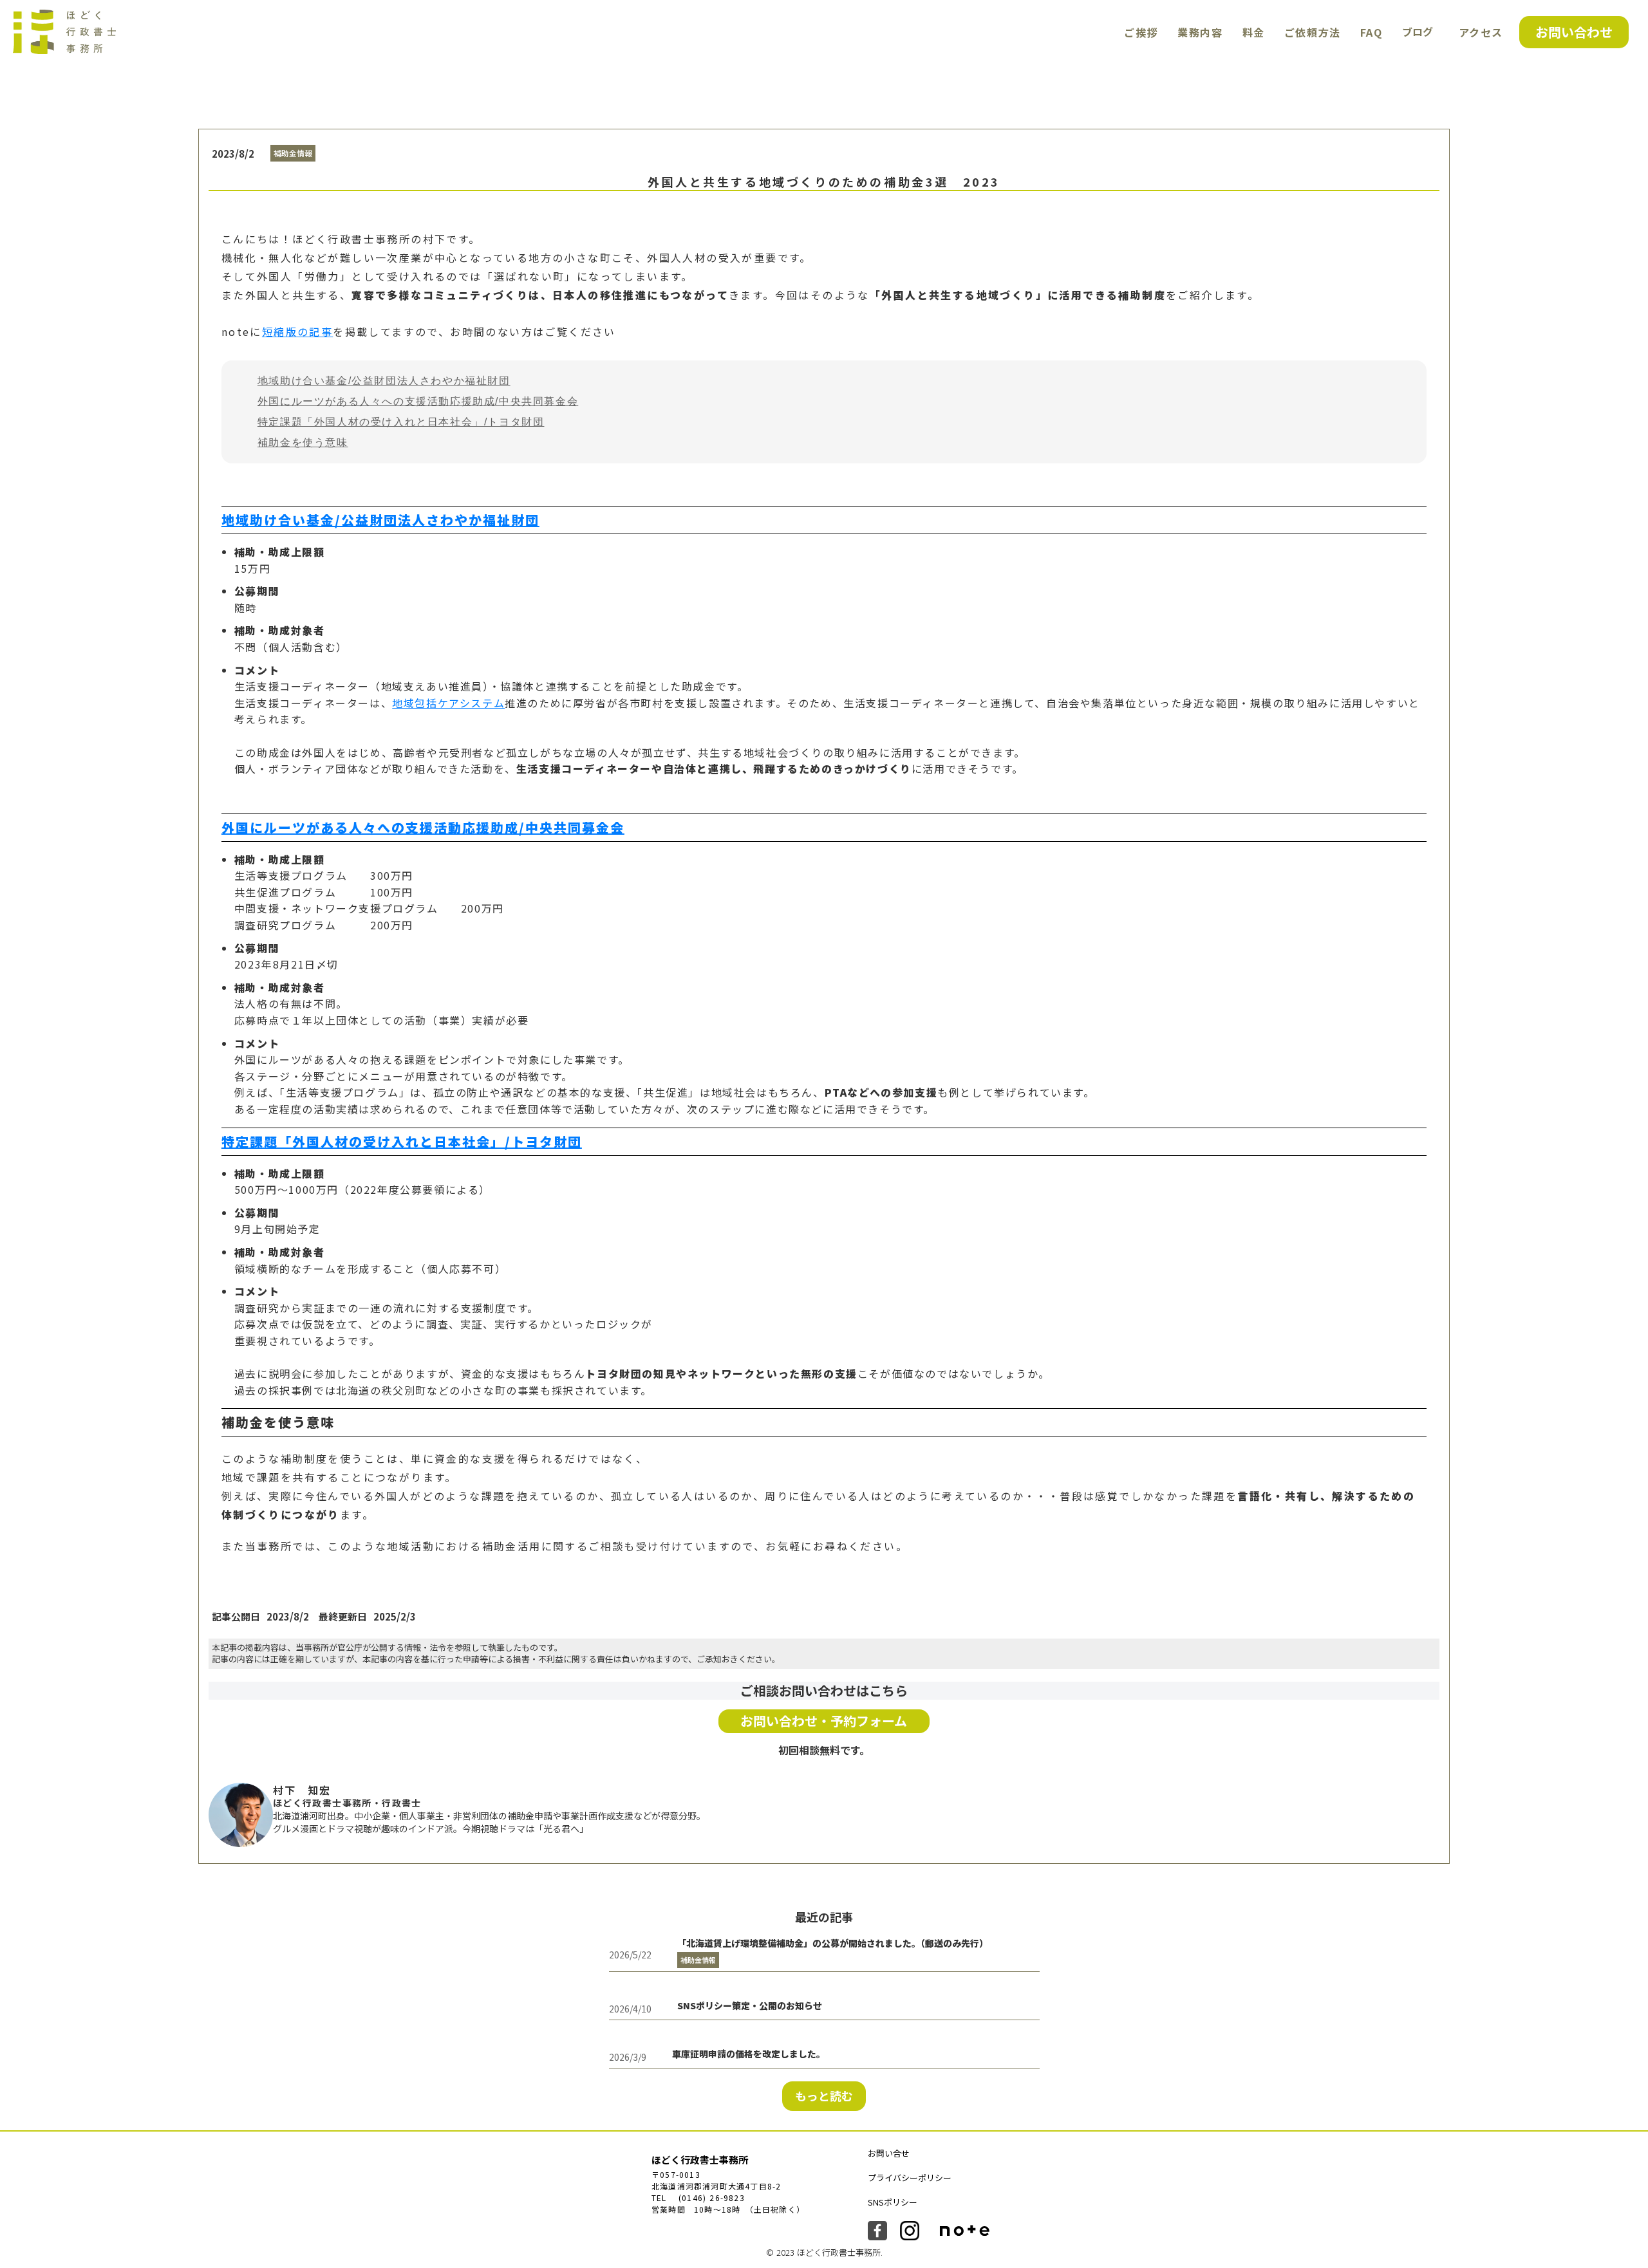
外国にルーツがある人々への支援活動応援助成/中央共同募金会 (418, 401)
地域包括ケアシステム (448, 703)
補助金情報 (293, 153)
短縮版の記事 (297, 331)
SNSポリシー (893, 2202)
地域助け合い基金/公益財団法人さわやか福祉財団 (384, 381)
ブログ (1418, 32)
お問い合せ (889, 2153)
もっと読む (824, 2096)
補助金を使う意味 (303, 442)
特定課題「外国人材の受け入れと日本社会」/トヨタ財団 (401, 422)
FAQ (1372, 32)
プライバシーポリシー (910, 2178)
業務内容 (1200, 32)
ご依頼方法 (1313, 32)
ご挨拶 (1141, 32)
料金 (1254, 32)
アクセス (1481, 32)
